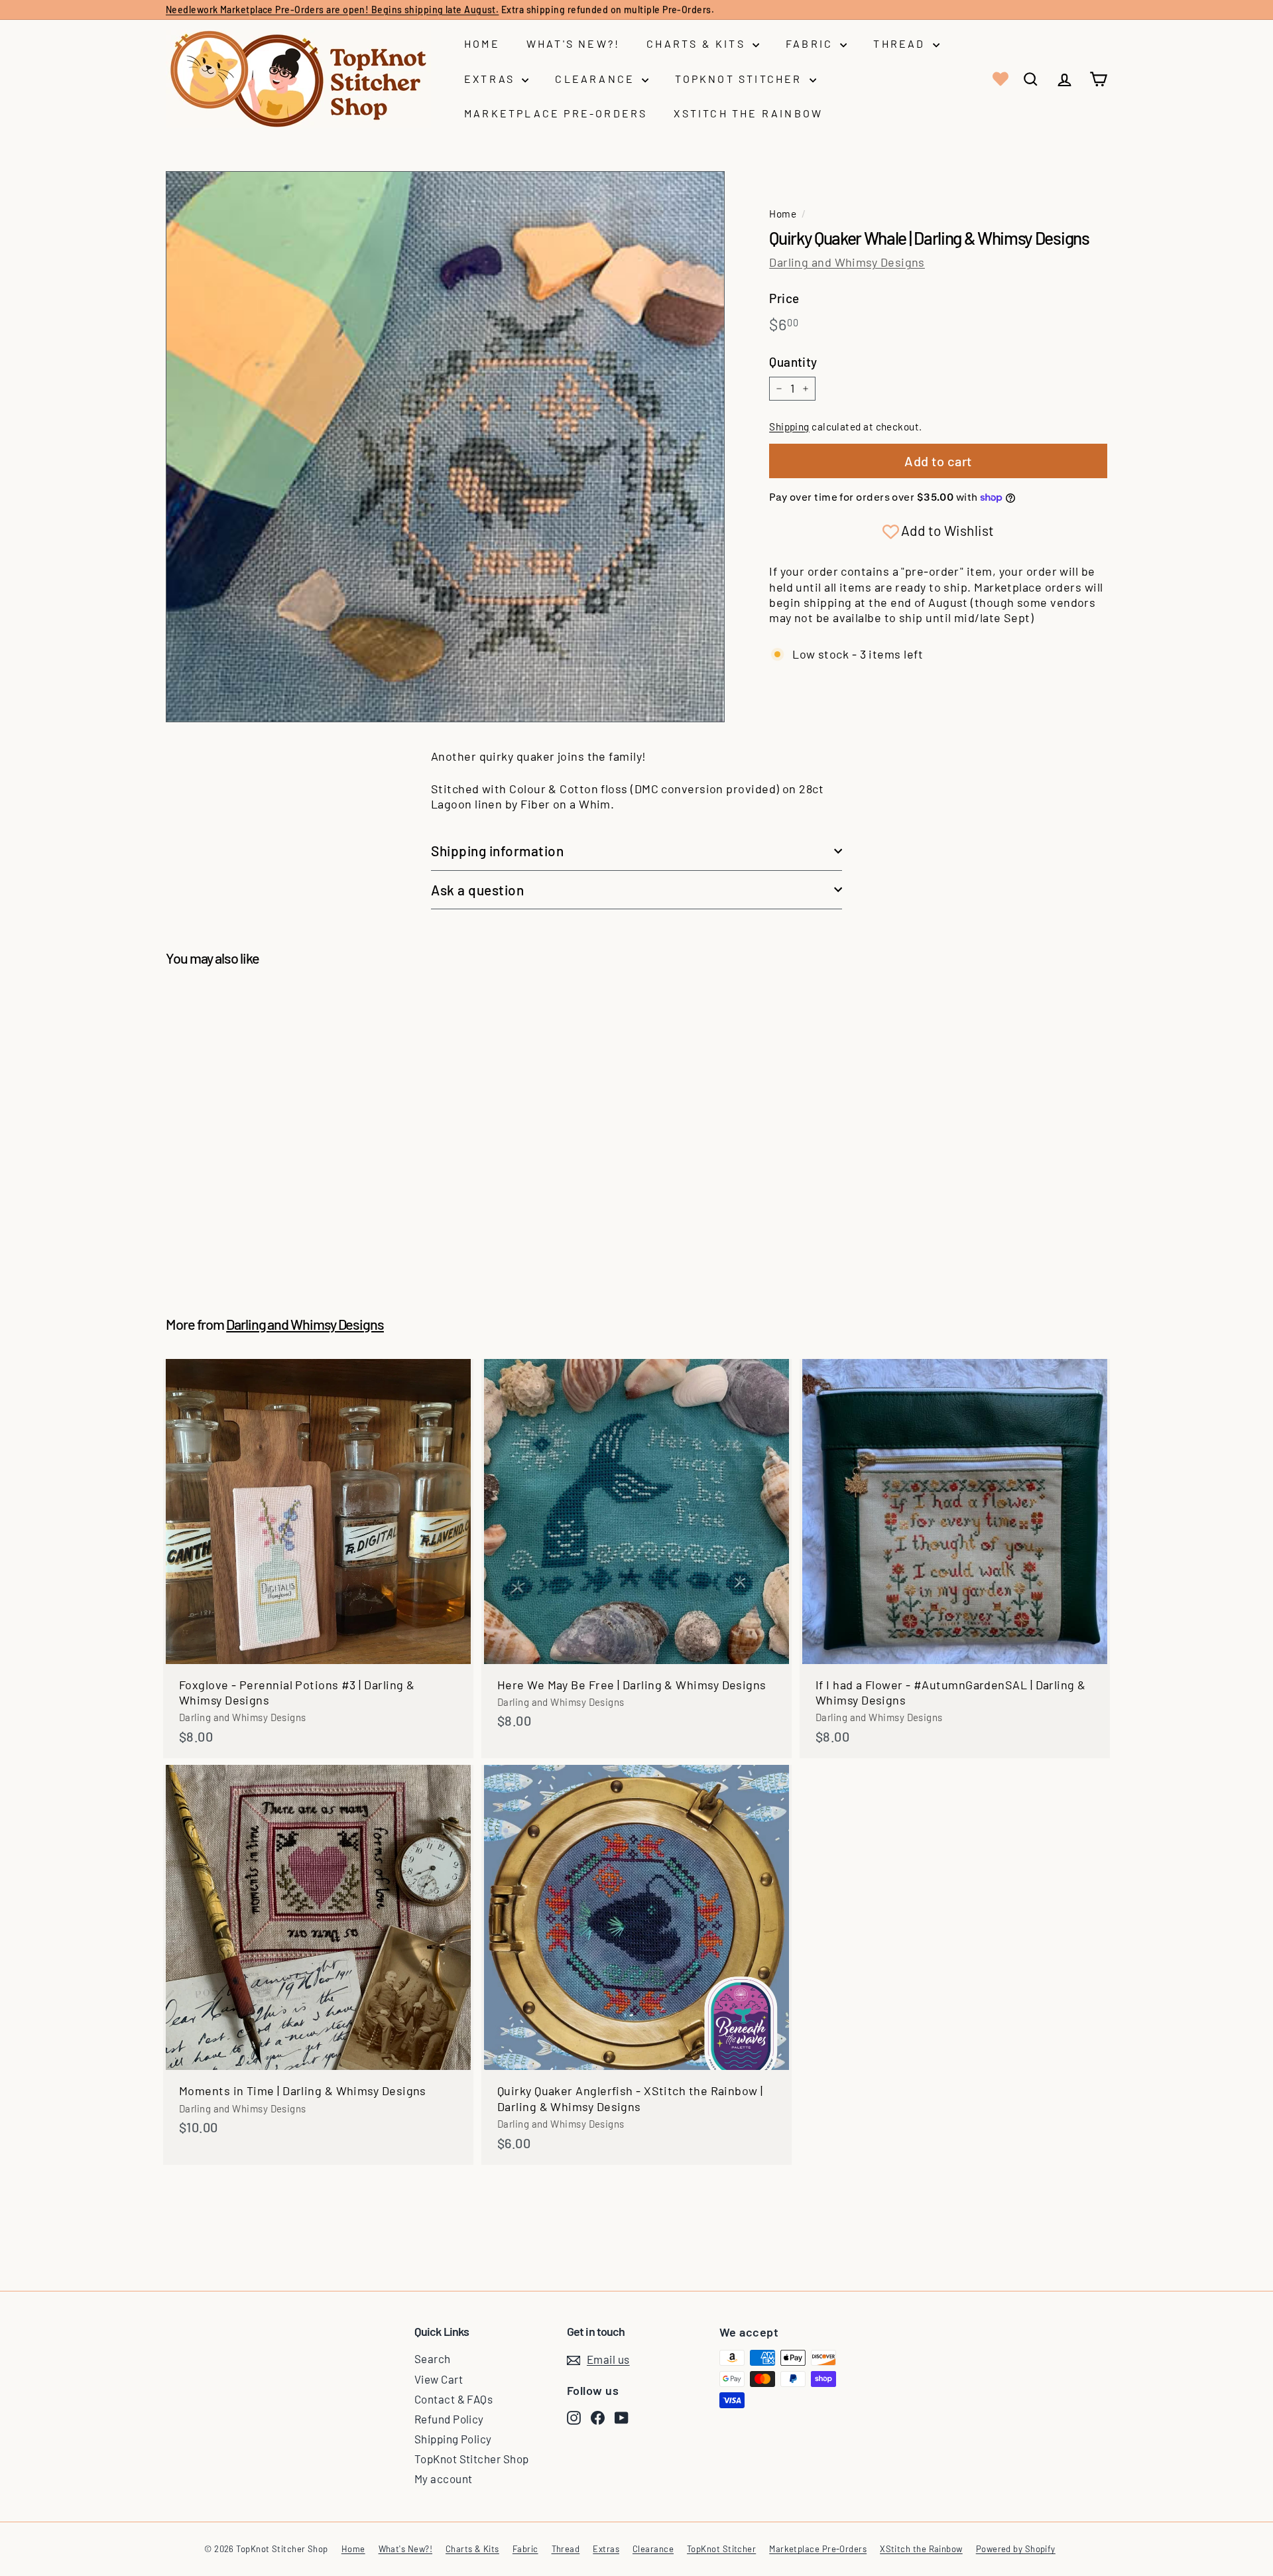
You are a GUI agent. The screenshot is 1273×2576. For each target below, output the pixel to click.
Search (433, 2358)
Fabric (811, 43)
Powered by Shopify (1016, 2549)
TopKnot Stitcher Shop (471, 2459)
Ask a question (477, 890)
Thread (901, 43)
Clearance (597, 79)
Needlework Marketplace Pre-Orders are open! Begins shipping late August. (332, 10)
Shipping (789, 426)
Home (482, 43)
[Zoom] (445, 447)
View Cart (439, 2379)
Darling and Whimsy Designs (847, 262)
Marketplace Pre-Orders (556, 113)
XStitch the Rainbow (748, 113)
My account (444, 2479)
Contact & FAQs (454, 2399)
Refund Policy (449, 2419)
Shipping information (498, 851)
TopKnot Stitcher (740, 79)
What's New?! (573, 43)
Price (784, 298)
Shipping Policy (453, 2439)
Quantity (793, 362)
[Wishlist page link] (999, 79)
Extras (491, 79)
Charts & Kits (698, 43)
